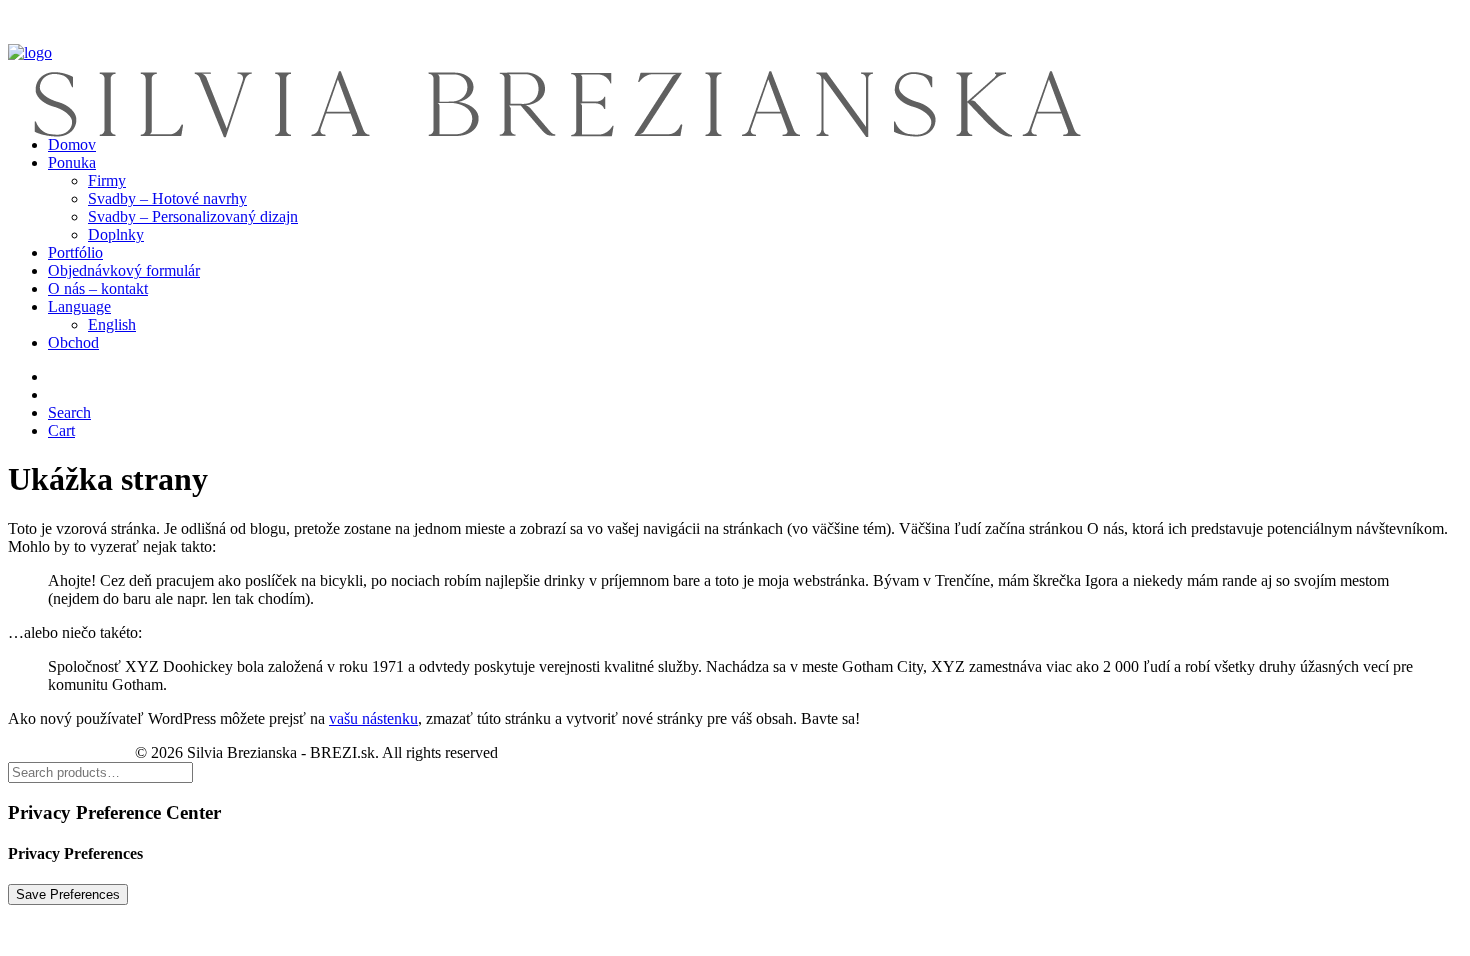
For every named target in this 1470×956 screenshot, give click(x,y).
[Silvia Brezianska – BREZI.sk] (735, 64)
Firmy (107, 180)
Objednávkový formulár (124, 270)
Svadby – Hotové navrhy (167, 198)
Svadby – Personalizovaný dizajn (193, 216)
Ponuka (72, 162)
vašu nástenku (373, 718)
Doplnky (116, 234)
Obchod (73, 342)
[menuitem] (755, 199)
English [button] (112, 324)
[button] (69, 412)
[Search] (100, 771)
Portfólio (75, 252)
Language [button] (79, 306)
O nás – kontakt (98, 288)
